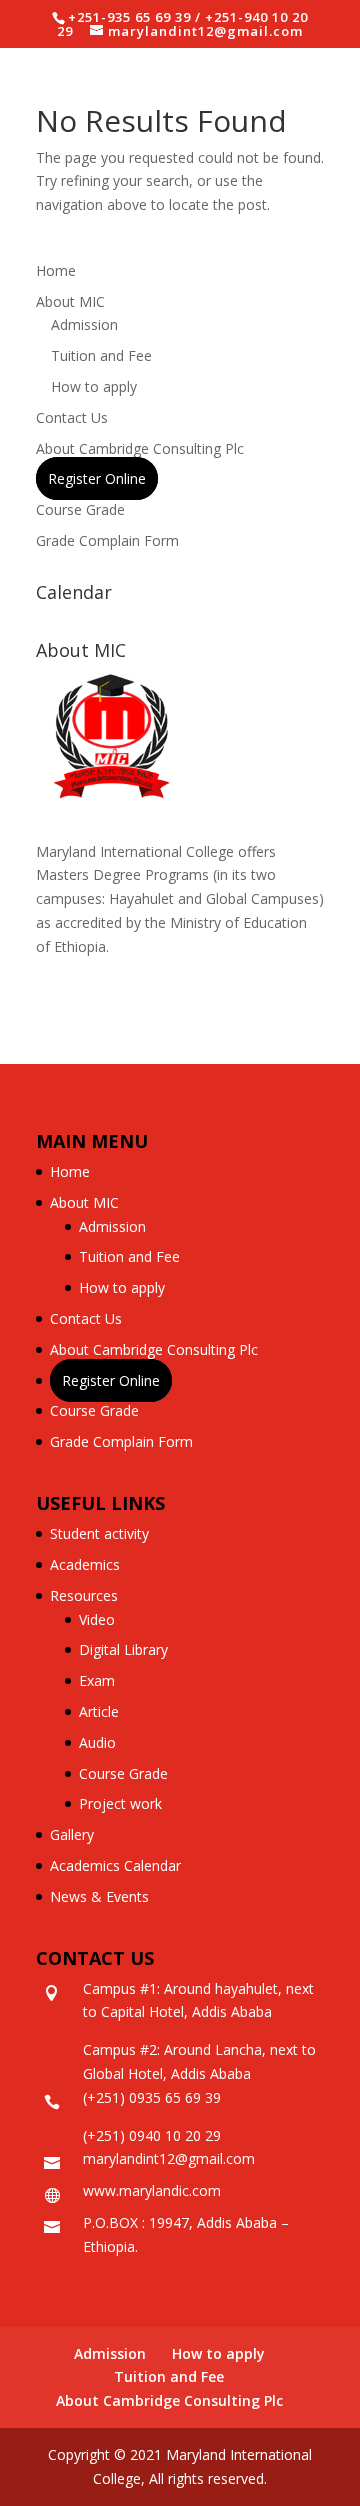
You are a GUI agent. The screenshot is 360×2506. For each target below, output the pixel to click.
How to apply (94, 386)
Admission (84, 324)
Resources (84, 1595)
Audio (97, 1742)
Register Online (97, 478)
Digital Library (123, 1649)
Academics (85, 1564)
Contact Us (72, 417)
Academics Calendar (115, 1865)
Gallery (72, 1834)
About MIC (70, 301)
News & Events (99, 1896)
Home (56, 270)
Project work (120, 1803)
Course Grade (80, 509)
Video (97, 1619)
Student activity (99, 1533)
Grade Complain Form (107, 540)
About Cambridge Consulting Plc (140, 448)
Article (99, 1711)
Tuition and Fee (101, 355)
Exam (97, 1680)
